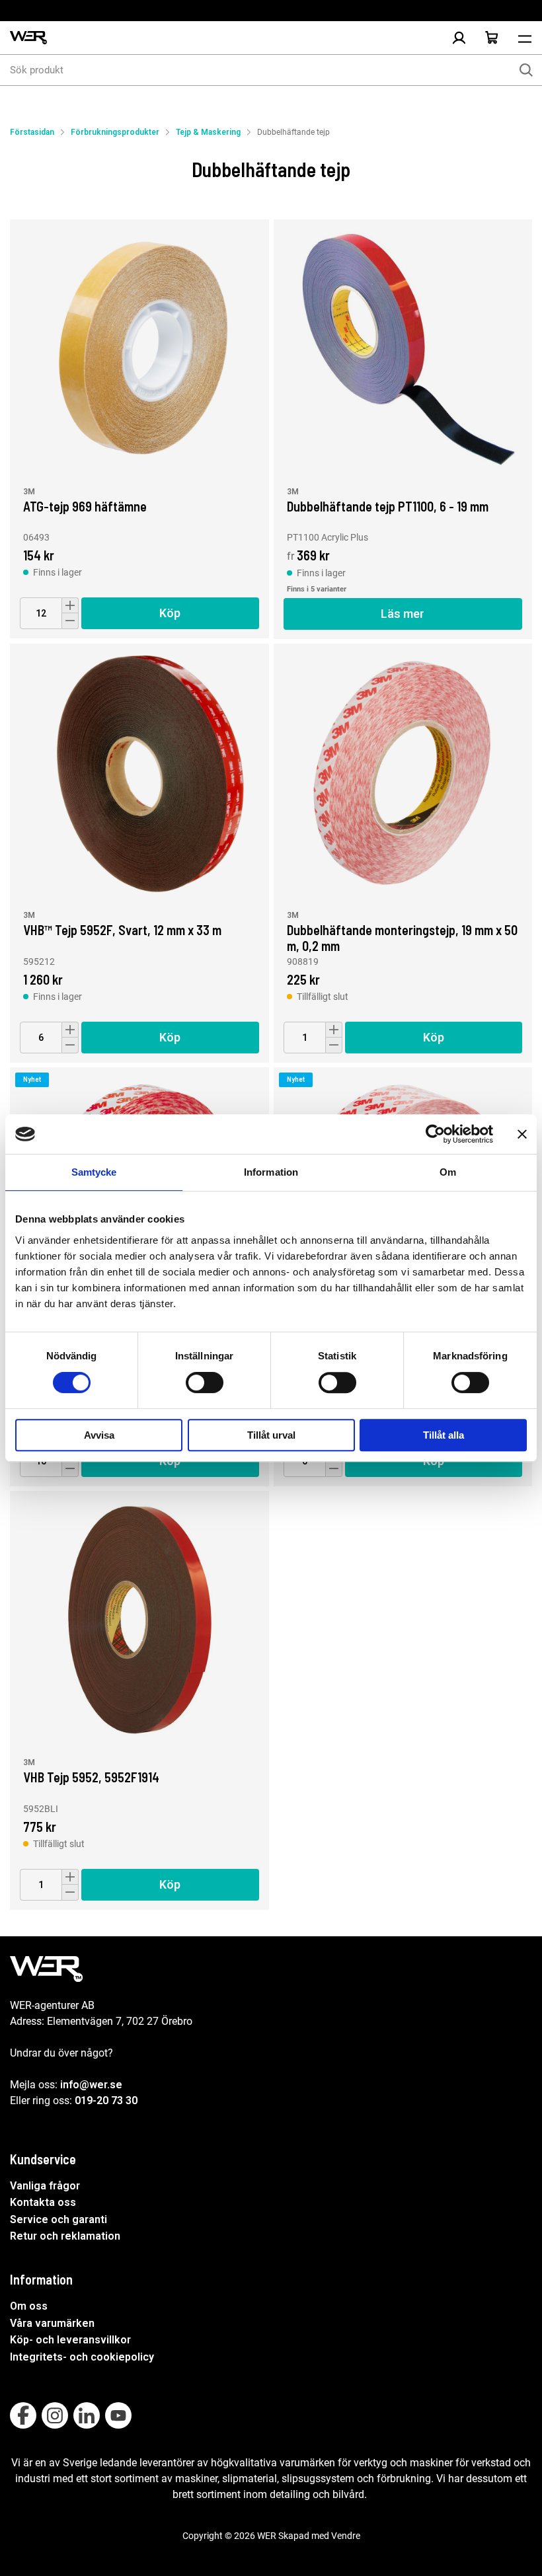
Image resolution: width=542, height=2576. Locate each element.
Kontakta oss (43, 2202)
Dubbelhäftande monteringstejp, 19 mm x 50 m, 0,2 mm (402, 937)
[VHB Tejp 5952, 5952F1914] (139, 1620)
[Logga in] (459, 38)
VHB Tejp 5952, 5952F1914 (91, 1777)
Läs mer (403, 614)
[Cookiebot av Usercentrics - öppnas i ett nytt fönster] (435, 1134)
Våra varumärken (52, 2323)
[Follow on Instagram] (55, 2415)
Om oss (29, 2306)
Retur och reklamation (65, 2236)
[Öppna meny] (525, 38)
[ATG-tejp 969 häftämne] (139, 349)
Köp (170, 613)
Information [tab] (271, 1172)
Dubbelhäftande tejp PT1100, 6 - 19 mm (388, 506)
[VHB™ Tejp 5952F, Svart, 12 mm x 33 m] (139, 773)
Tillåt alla (444, 1435)
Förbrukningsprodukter (115, 132)
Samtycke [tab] (94, 1172)
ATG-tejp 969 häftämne (85, 506)
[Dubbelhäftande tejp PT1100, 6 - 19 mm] (403, 349)
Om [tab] (448, 1172)
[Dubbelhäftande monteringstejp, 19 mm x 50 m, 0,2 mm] (403, 773)
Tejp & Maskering (208, 132)
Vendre (346, 2536)
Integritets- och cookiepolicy (82, 2357)
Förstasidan (32, 132)
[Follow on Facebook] (23, 2415)
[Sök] (526, 70)
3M (29, 492)
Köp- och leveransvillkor (70, 2340)
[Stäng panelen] (522, 1134)
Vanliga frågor (45, 2186)
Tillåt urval (271, 1435)
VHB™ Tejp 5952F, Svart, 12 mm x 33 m (122, 930)
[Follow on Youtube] (118, 2415)
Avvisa (99, 1435)
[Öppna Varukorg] (492, 38)
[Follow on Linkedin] (87, 2415)
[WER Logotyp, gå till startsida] (28, 38)
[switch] (205, 1383)
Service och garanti (58, 2219)
